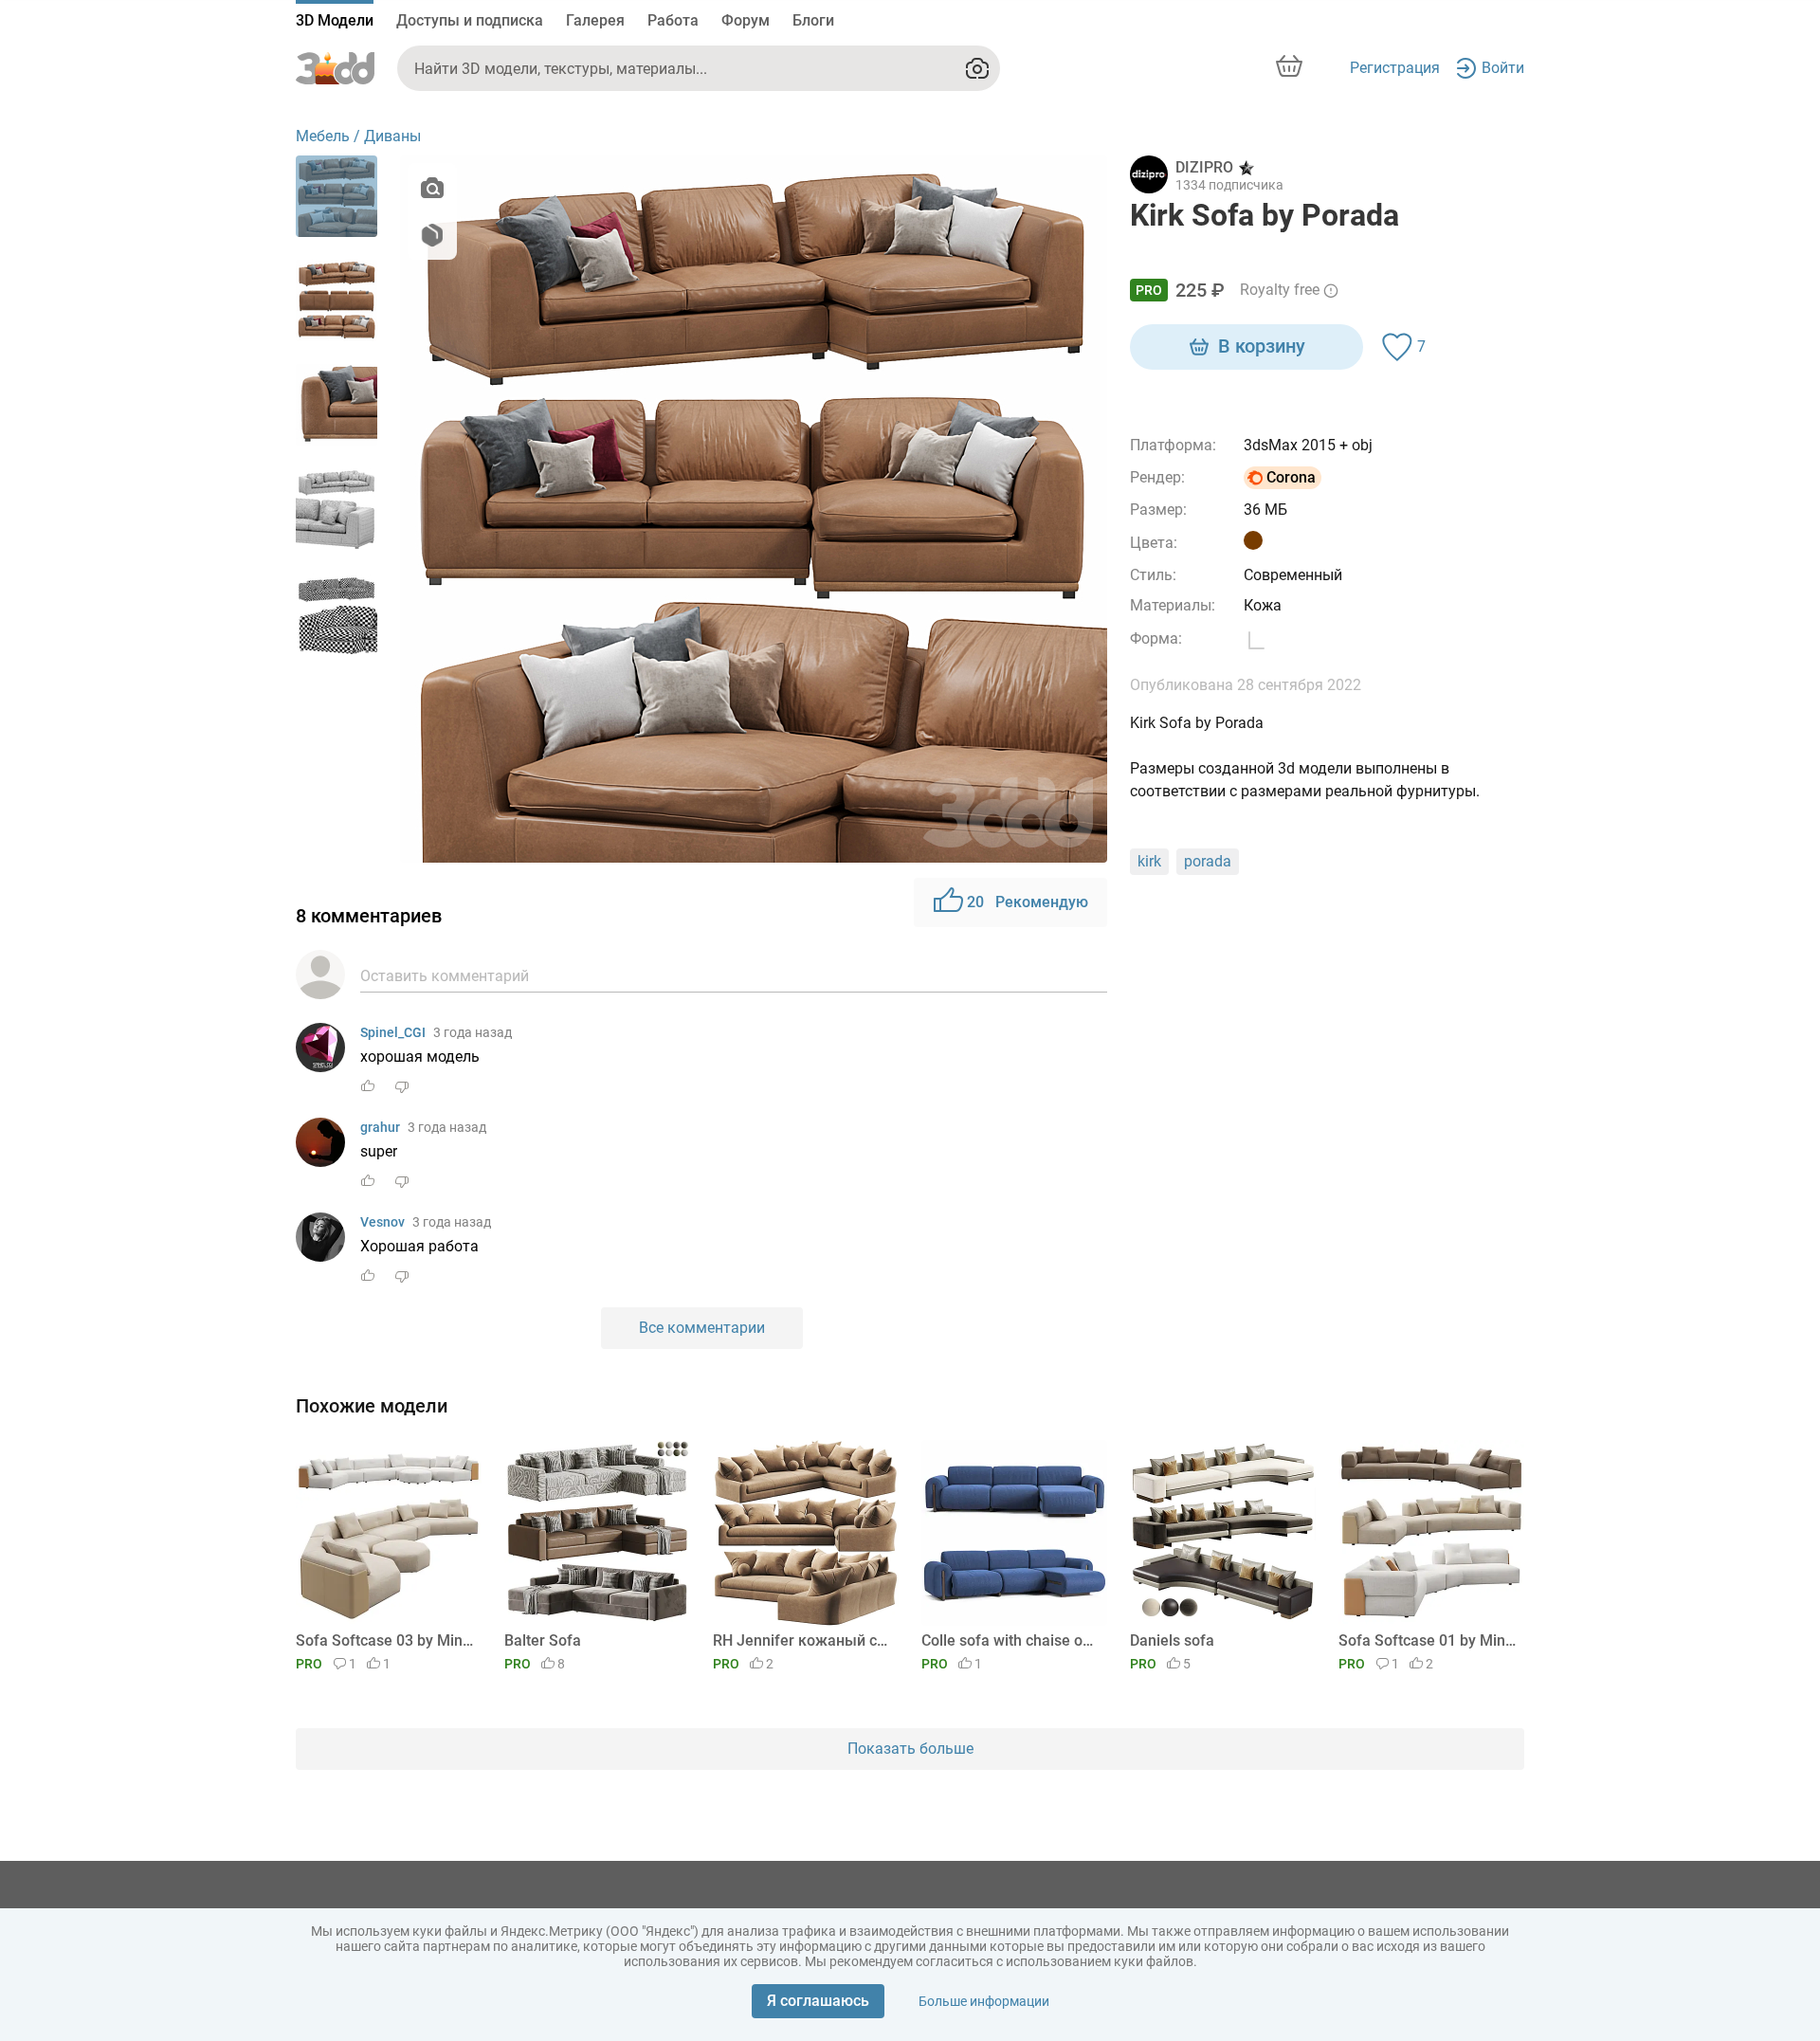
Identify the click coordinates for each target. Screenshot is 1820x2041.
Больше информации (984, 2001)
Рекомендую (1028, 902)
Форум (746, 20)
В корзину (1262, 346)
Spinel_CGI (393, 1032)
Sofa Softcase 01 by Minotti (1428, 1640)
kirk (1149, 861)
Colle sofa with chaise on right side (1011, 1640)
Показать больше (910, 1749)
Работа (673, 20)
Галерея (595, 20)
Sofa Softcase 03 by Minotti (385, 1640)
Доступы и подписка (470, 20)
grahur (380, 1127)
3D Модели (335, 20)
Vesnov (382, 1222)
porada (1208, 861)
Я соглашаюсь (818, 2001)
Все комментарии (702, 1328)
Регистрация (1395, 68)
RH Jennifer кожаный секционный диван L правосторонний (802, 1640)
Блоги (813, 20)
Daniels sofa (1172, 1640)
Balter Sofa (543, 1640)
